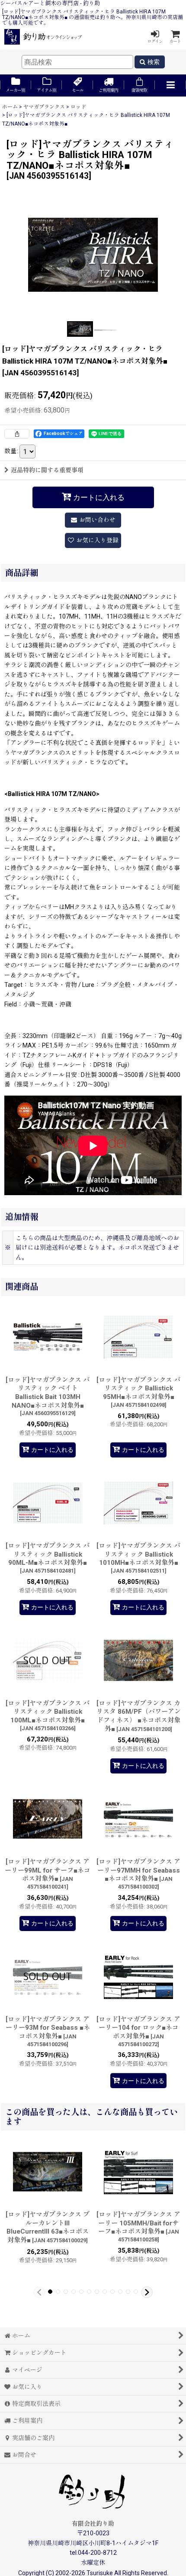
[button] (170, 85)
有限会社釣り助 (93, 2524)
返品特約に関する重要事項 (47, 470)
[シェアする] (17, 434)
